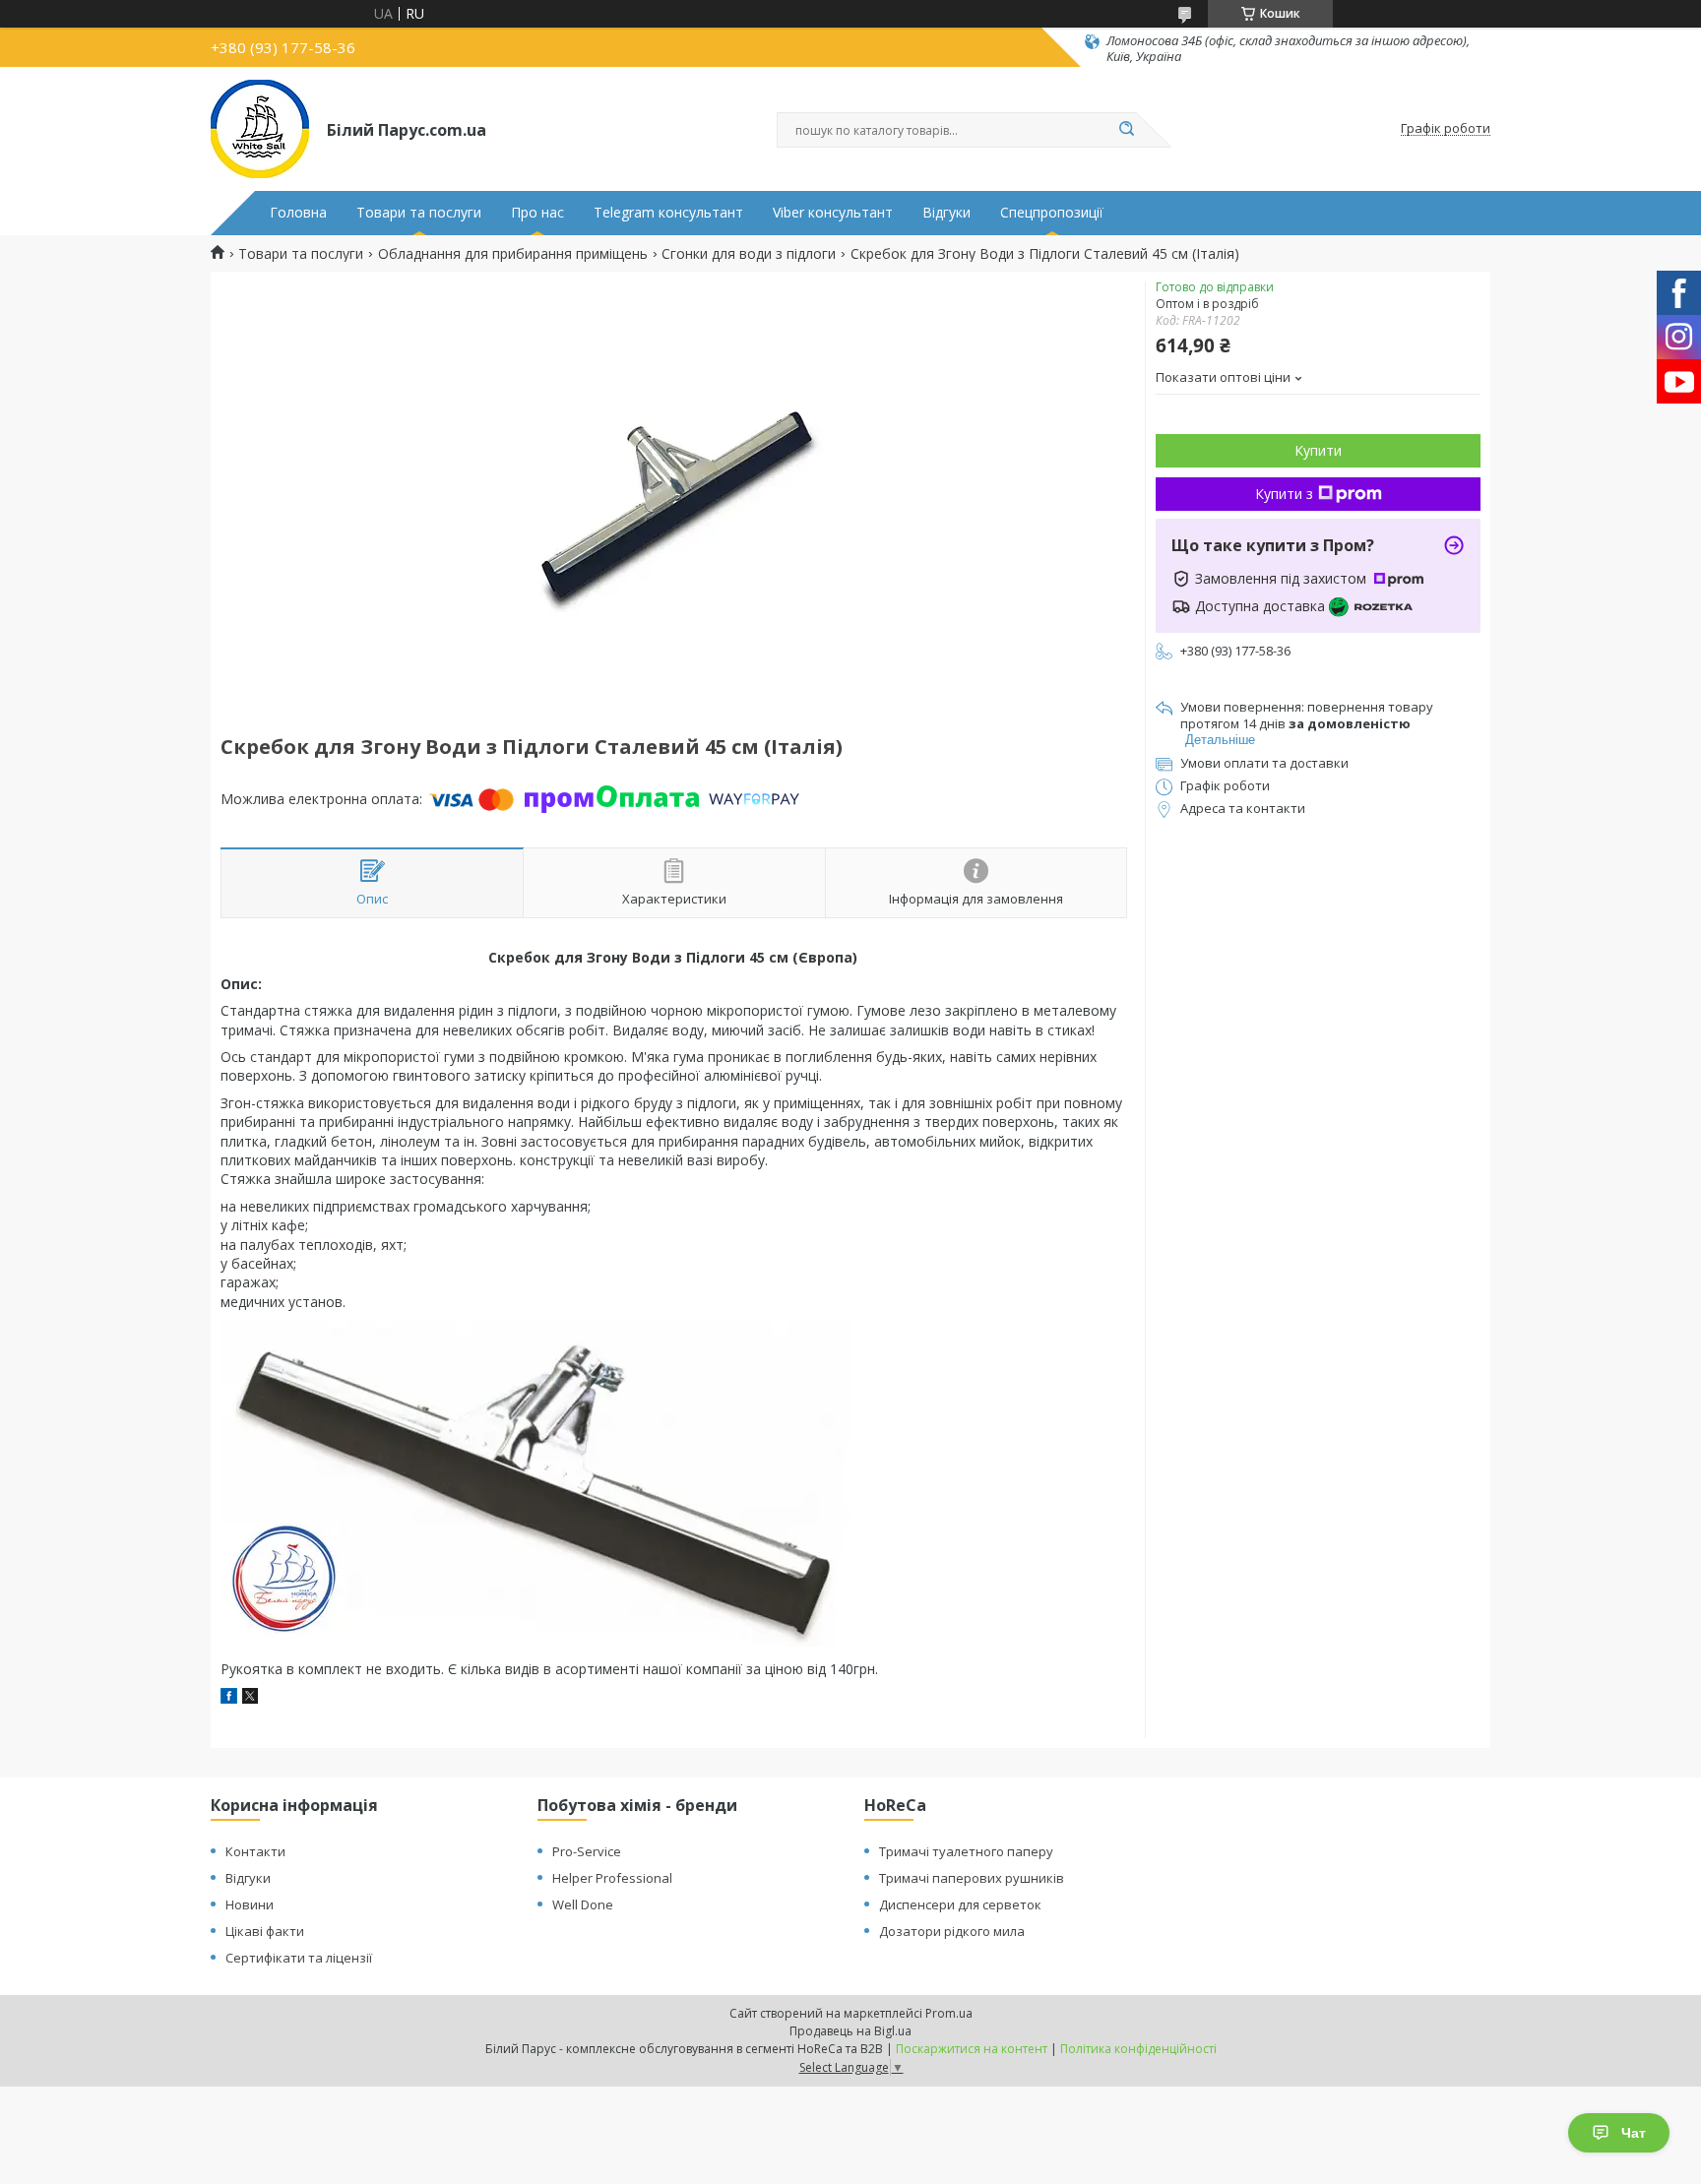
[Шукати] (1126, 130)
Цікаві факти (265, 1931)
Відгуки (946, 213)
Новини (250, 1904)
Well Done (583, 1904)
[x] (250, 1698)
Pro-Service (587, 1851)
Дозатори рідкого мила (952, 1931)
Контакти (255, 1851)
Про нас (537, 213)
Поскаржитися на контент (972, 2049)
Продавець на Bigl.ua (850, 2031)
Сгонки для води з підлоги (749, 254)
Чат (1634, 2133)
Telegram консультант (668, 213)
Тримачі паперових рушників (972, 1878)
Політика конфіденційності (1138, 2049)
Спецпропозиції (1052, 213)
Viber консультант (833, 213)
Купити (1318, 450)
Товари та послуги (419, 213)
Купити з (1284, 494)
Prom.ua (949, 2013)
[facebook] (229, 1698)
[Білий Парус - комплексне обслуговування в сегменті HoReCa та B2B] (260, 129)
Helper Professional (612, 1878)
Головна (298, 213)
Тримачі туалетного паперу (966, 1851)
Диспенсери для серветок (960, 1904)
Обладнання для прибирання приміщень (513, 254)
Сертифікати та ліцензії (299, 1958)
